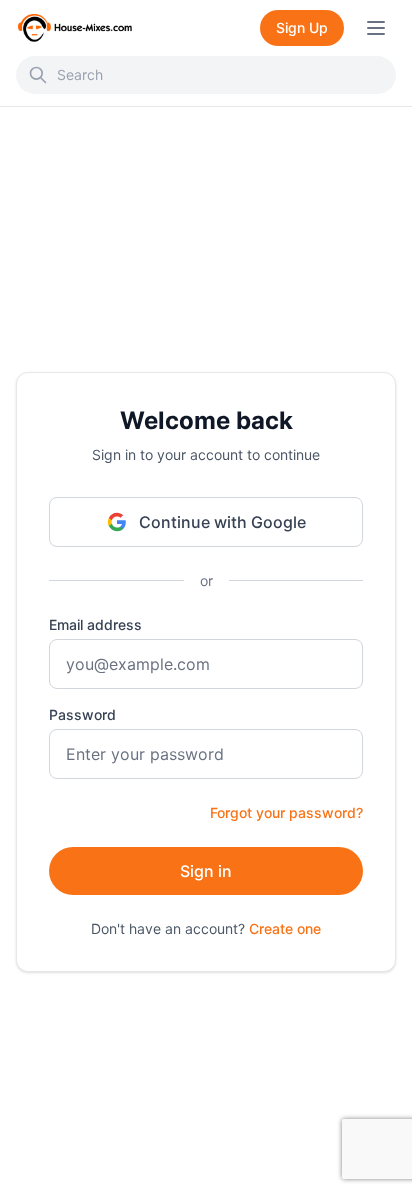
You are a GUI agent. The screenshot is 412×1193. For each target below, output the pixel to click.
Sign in (206, 871)
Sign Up (302, 27)
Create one (285, 928)
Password (82, 714)
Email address (95, 624)
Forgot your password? (286, 812)
